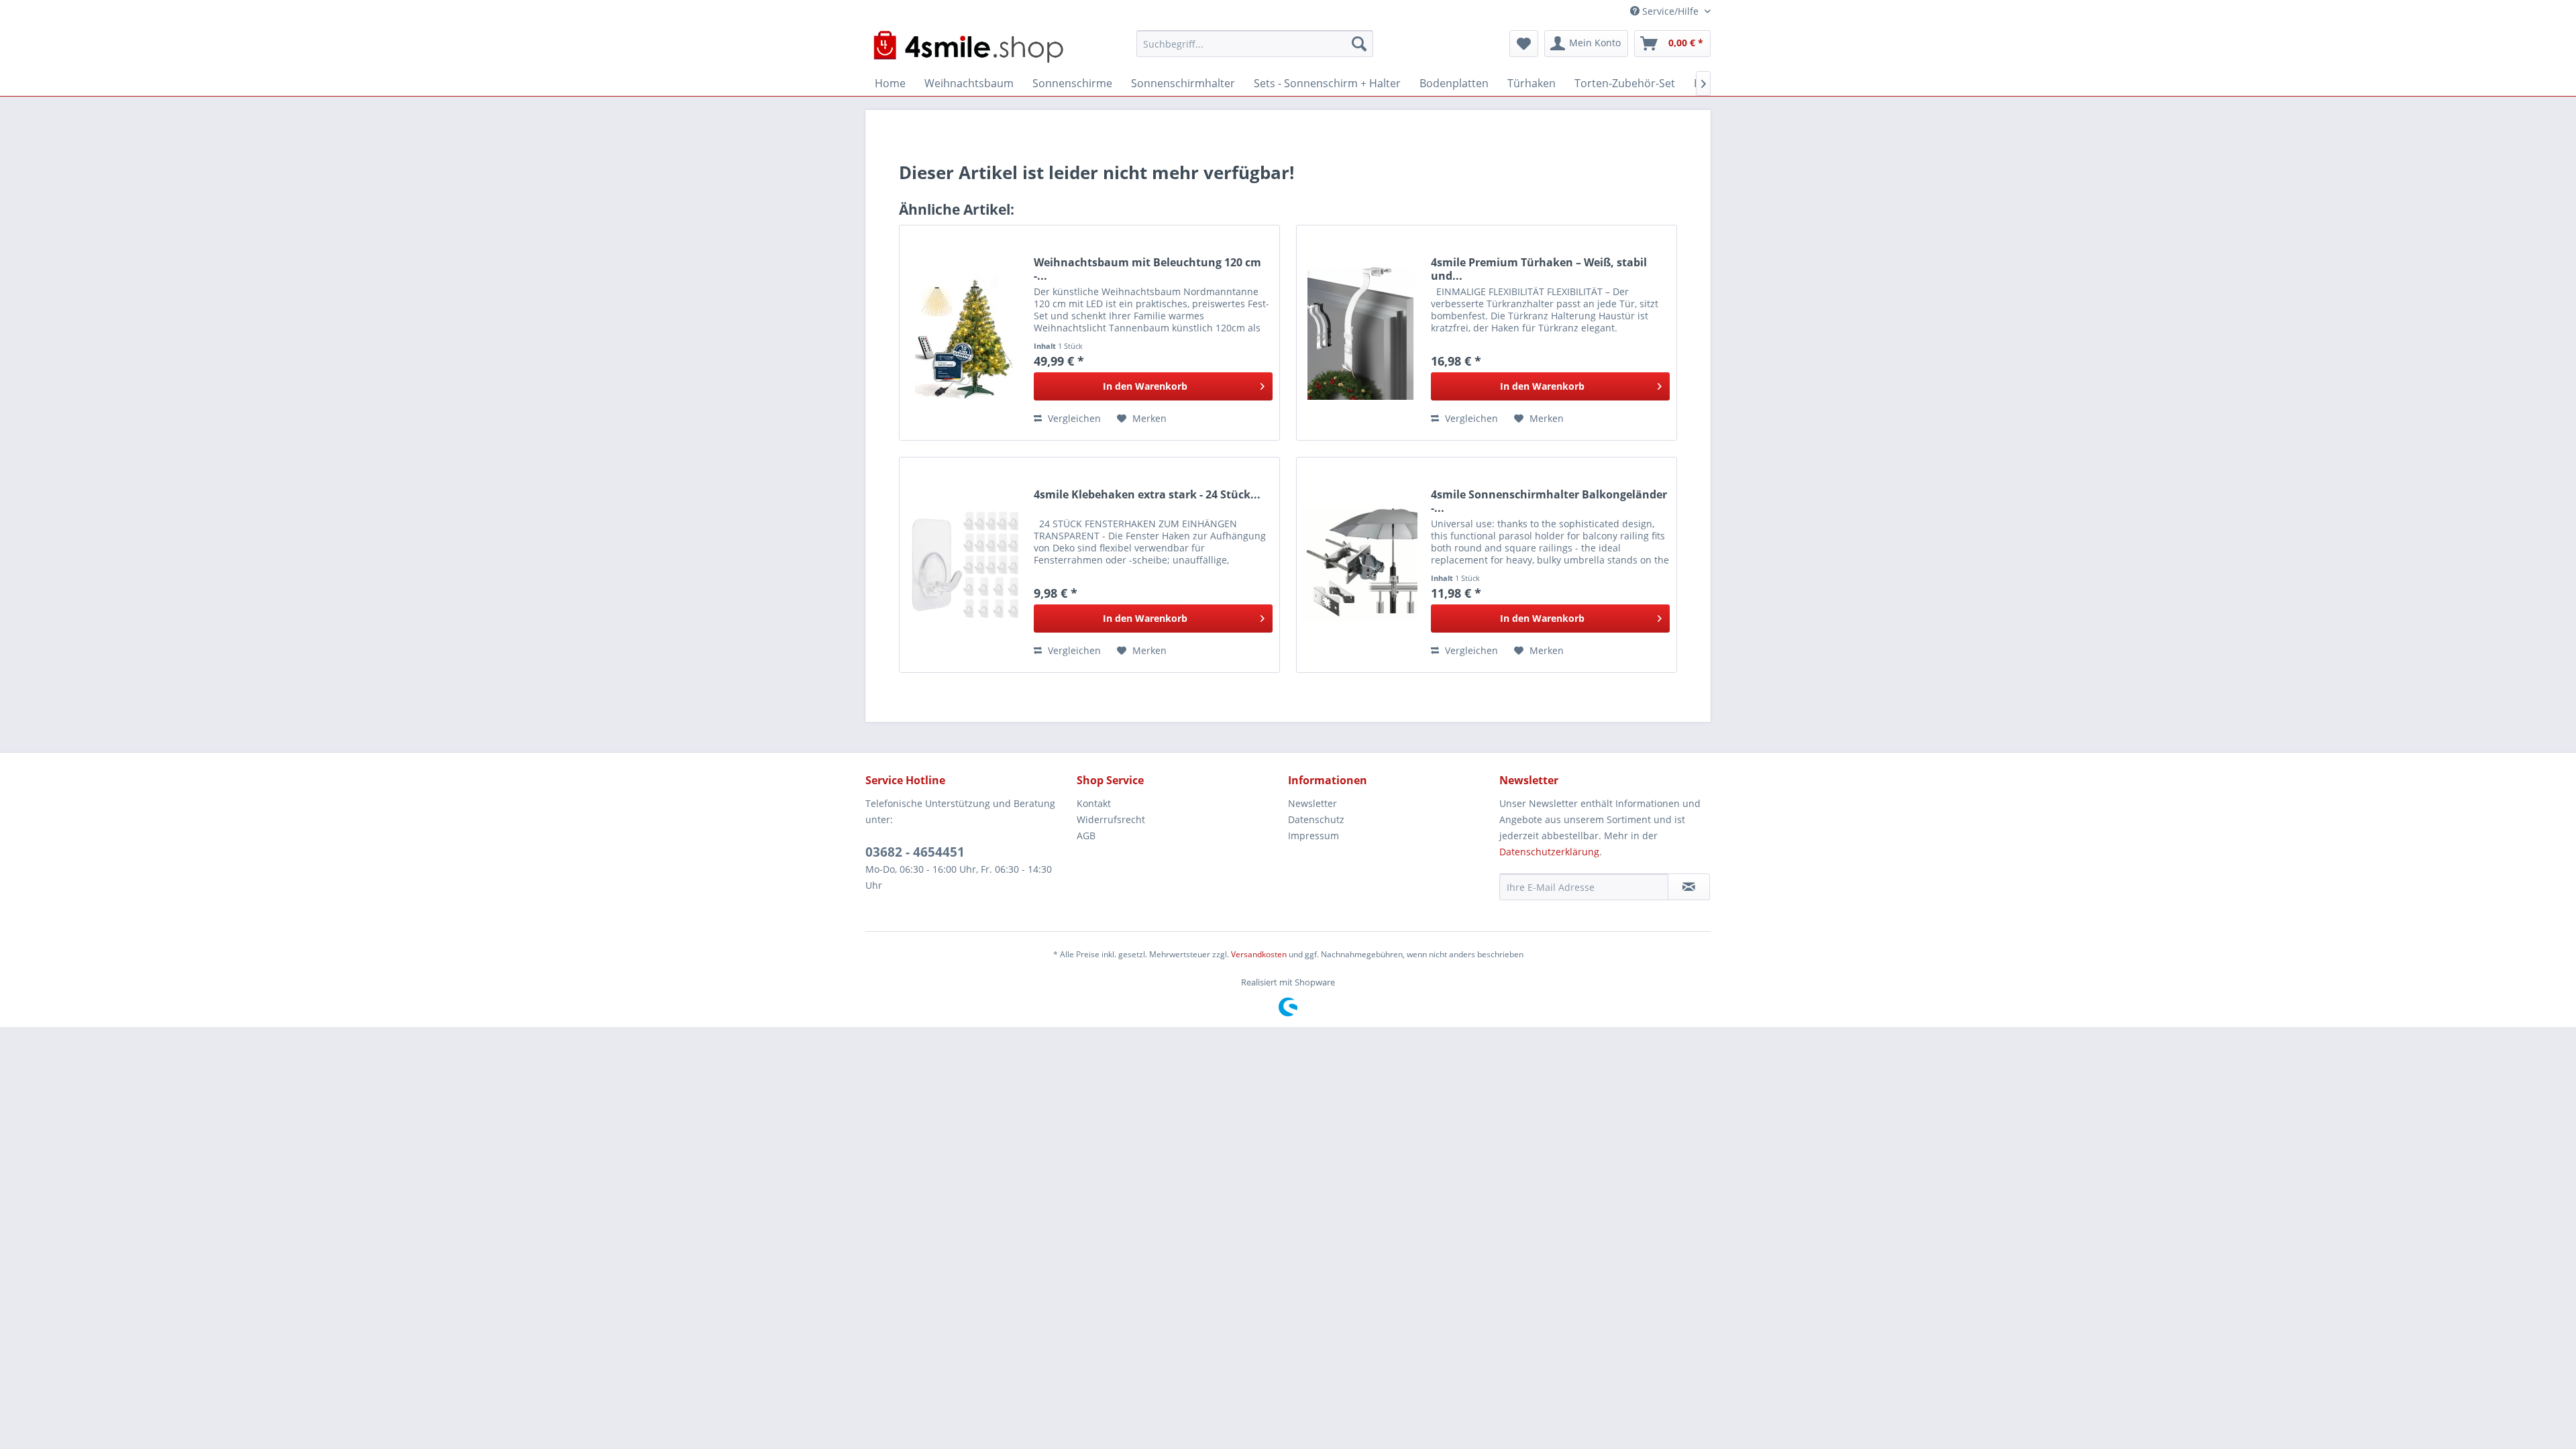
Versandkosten (1259, 954)
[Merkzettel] (1524, 44)
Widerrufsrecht (1111, 819)
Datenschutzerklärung (1549, 852)
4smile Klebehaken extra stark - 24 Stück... (1147, 495)
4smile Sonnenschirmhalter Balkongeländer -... (1549, 501)
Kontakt (1094, 803)
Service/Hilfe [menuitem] (1670, 11)
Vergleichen (1073, 418)
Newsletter (1312, 803)
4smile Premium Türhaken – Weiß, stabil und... (1539, 269)
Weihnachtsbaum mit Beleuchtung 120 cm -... (1147, 269)
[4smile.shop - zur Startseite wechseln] (968, 47)
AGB (1086, 836)
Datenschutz (1316, 819)
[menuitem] (1255, 44)
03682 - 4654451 (915, 852)
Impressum (1313, 836)
